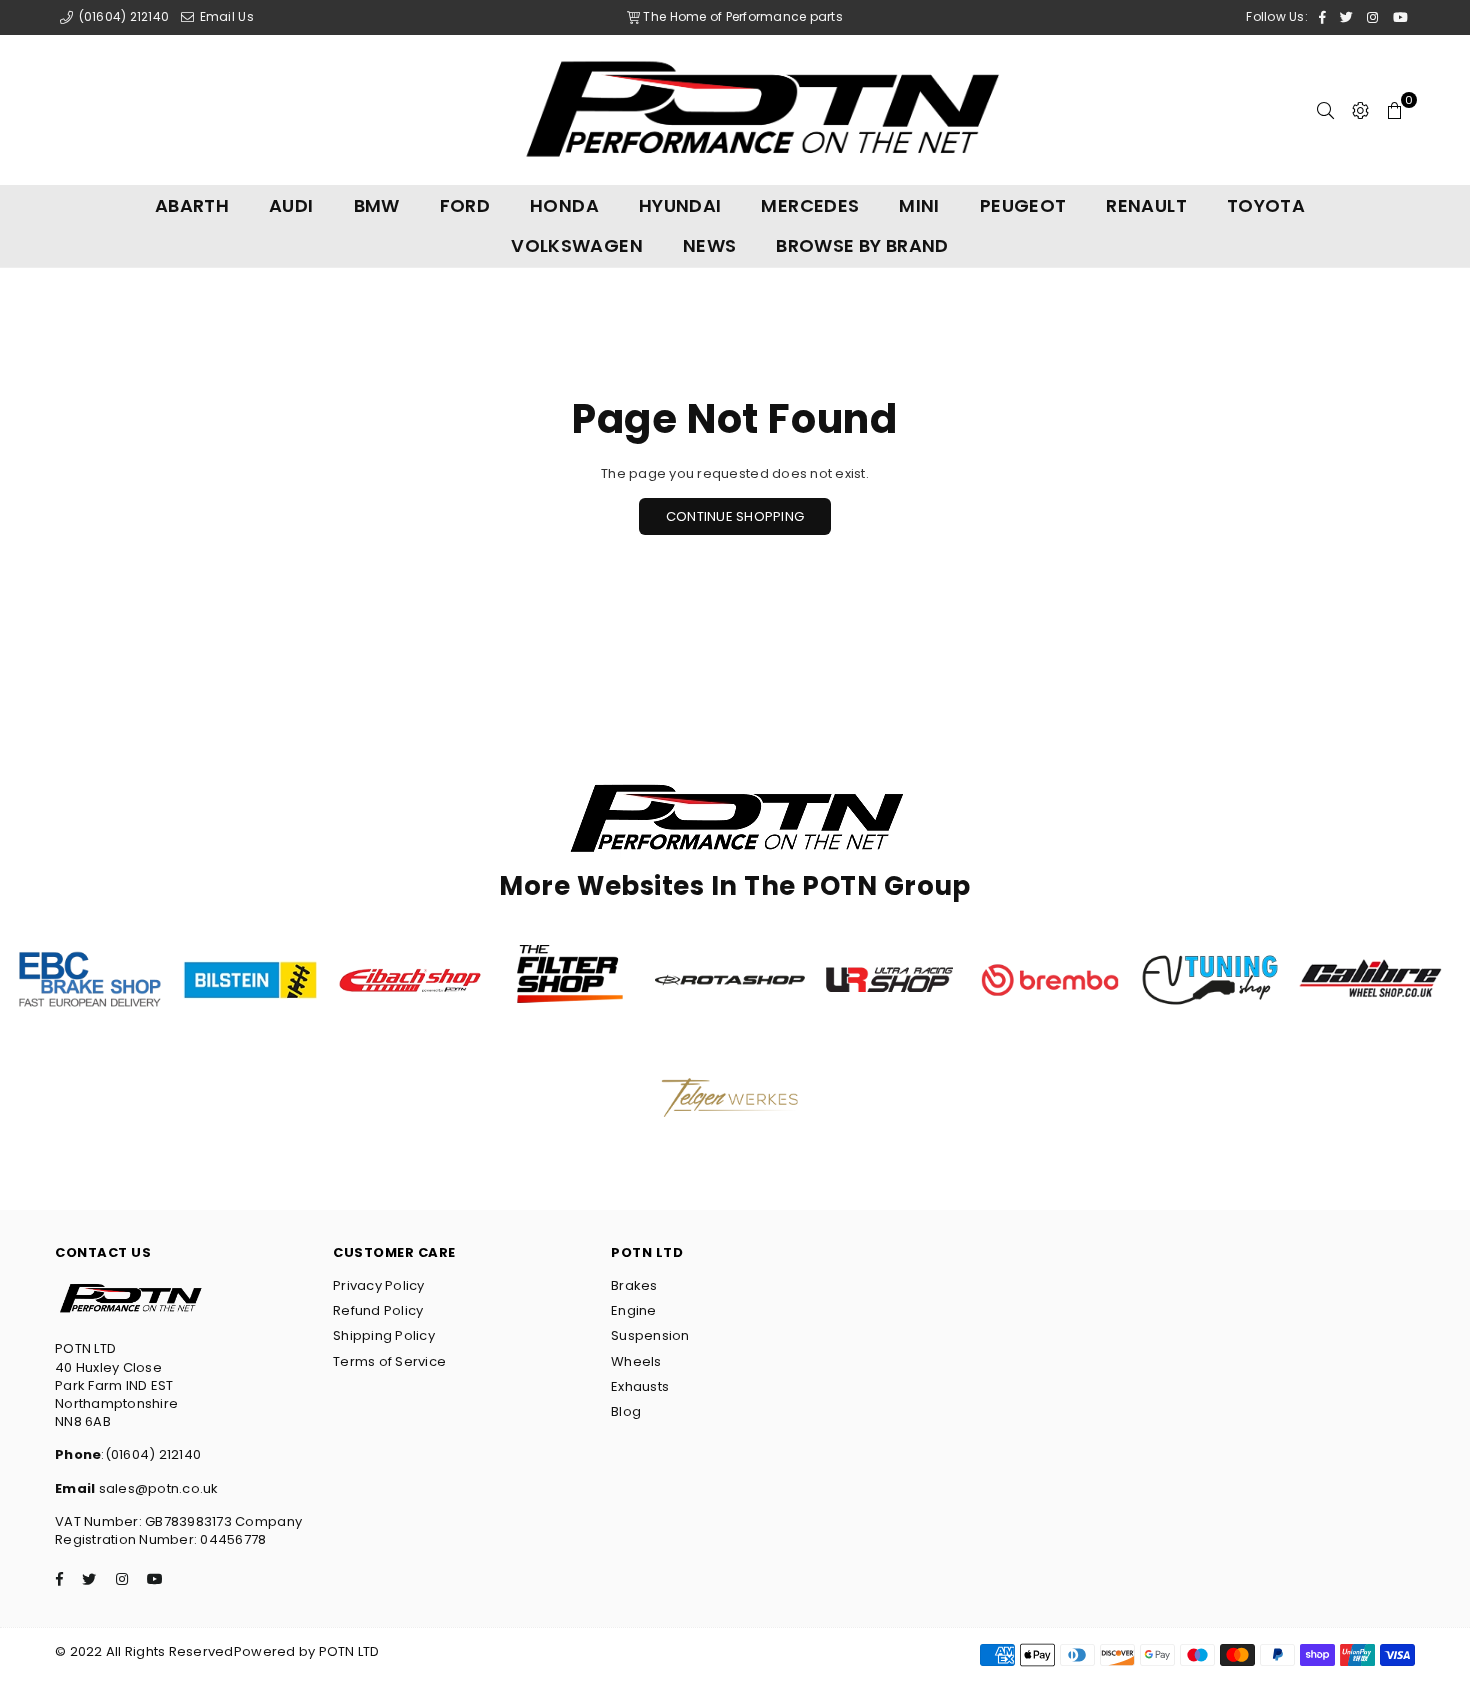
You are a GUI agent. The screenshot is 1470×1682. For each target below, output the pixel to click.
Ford (465, 205)
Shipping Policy (384, 1335)
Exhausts (640, 1386)
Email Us (224, 16)
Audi (291, 205)
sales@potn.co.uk (156, 1488)
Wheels (636, 1361)
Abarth (192, 205)
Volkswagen (577, 245)
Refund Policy (378, 1310)
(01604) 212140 (122, 16)
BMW (377, 205)
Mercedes (810, 205)
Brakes (634, 1285)
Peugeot (1023, 205)
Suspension (650, 1335)
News (709, 245)
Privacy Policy (379, 1285)
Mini (919, 205)
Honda (564, 205)
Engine (634, 1310)
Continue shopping (735, 516)
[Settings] (1360, 110)
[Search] (1325, 110)
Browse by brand (862, 245)
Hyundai (680, 205)
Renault (1146, 205)
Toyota (1266, 205)
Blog (626, 1411)
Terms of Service (389, 1361)
